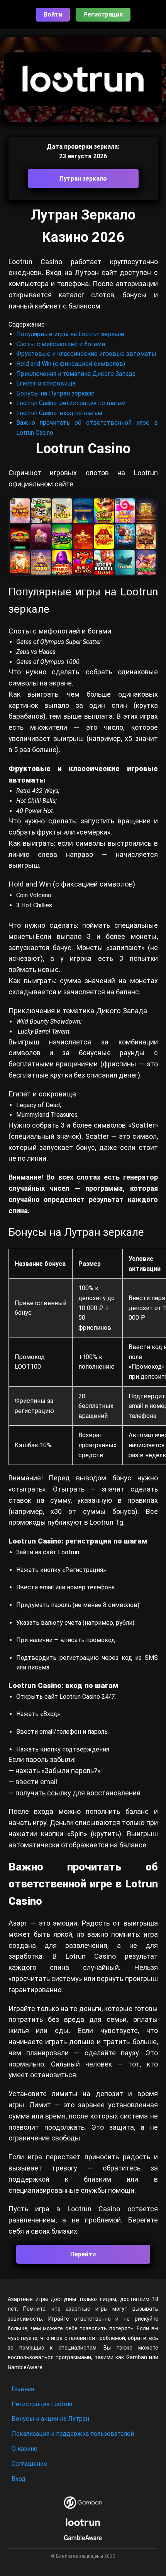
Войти (53, 14)
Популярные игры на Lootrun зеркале (70, 334)
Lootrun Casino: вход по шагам (59, 413)
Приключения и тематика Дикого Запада (76, 374)
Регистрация (103, 14)
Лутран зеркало (83, 178)
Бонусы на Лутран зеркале (55, 393)
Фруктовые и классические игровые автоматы (86, 354)
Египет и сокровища (46, 383)
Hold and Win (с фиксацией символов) (71, 364)
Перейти (83, 2254)
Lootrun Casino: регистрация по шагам (71, 403)
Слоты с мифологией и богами (61, 344)
